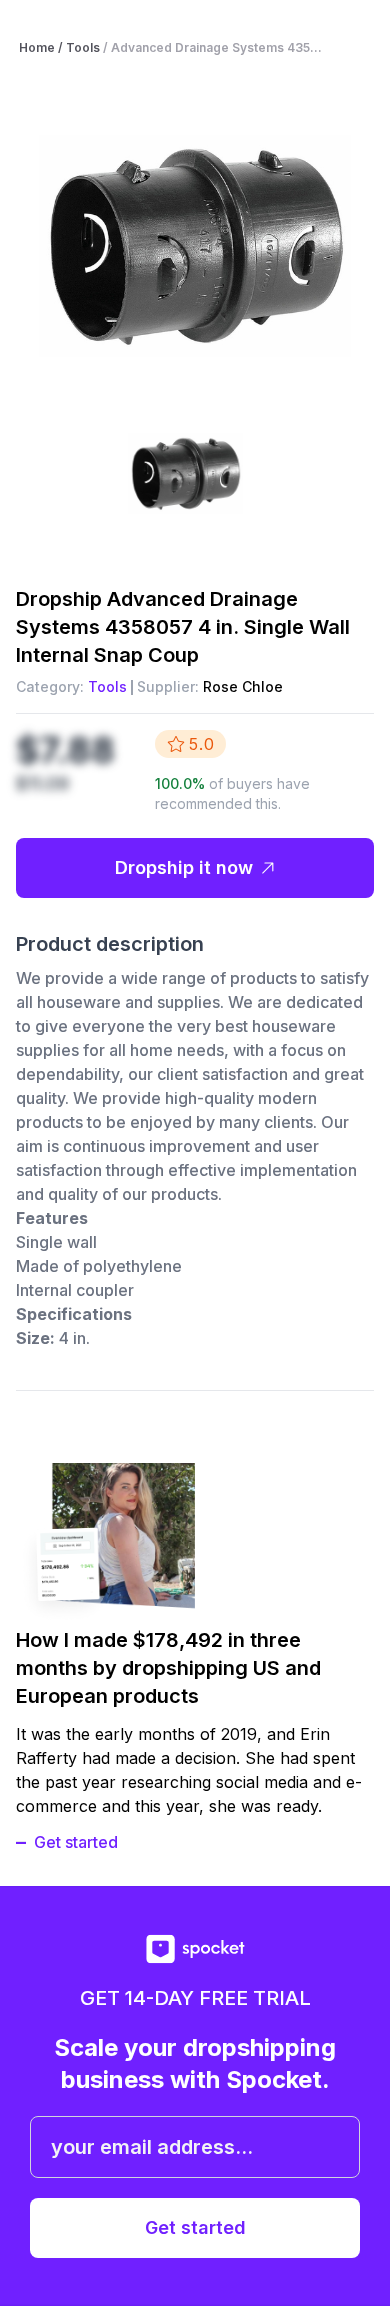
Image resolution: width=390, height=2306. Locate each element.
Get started (76, 1842)
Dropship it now (184, 867)
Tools (107, 686)
